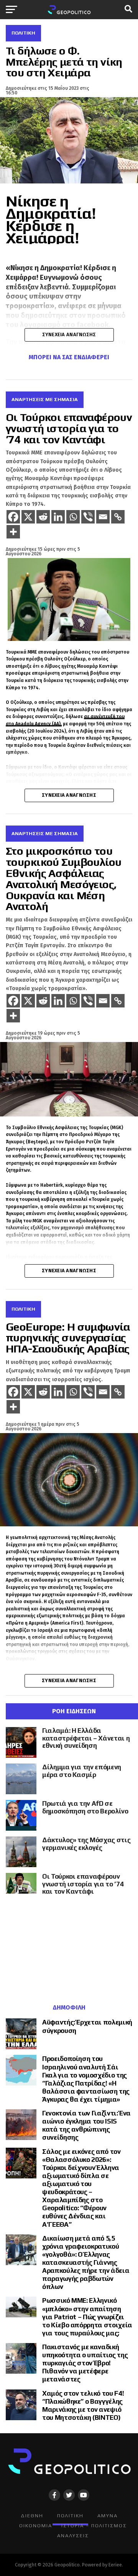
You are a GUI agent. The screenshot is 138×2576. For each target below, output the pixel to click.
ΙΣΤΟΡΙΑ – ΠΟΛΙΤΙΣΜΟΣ (94, 2526)
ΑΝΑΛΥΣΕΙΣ (73, 2536)
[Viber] (88, 517)
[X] (28, 517)
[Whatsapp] (73, 517)
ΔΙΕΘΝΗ (32, 2516)
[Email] (103, 517)
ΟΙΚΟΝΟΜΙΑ (36, 2526)
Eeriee (115, 2565)
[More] (13, 532)
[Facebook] (13, 517)
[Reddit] (43, 517)
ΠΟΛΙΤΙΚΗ (70, 2516)
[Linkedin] (58, 517)
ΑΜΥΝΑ (108, 2516)
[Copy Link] (118, 517)
